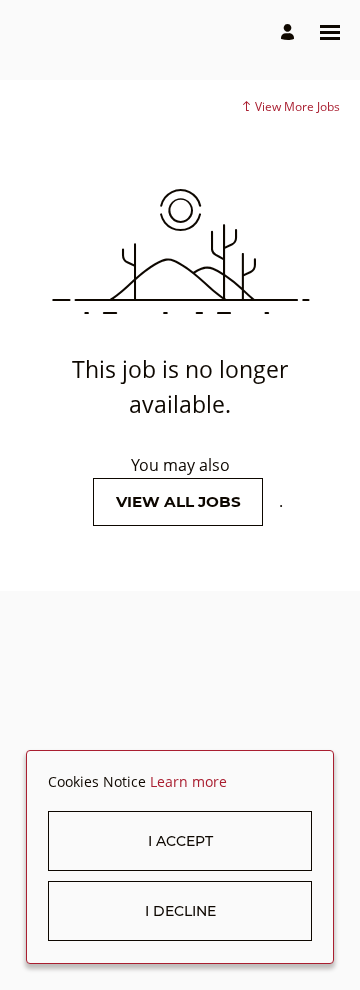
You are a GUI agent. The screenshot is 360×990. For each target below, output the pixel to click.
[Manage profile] (290, 32)
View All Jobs (178, 501)
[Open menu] (330, 32)
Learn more (188, 781)
